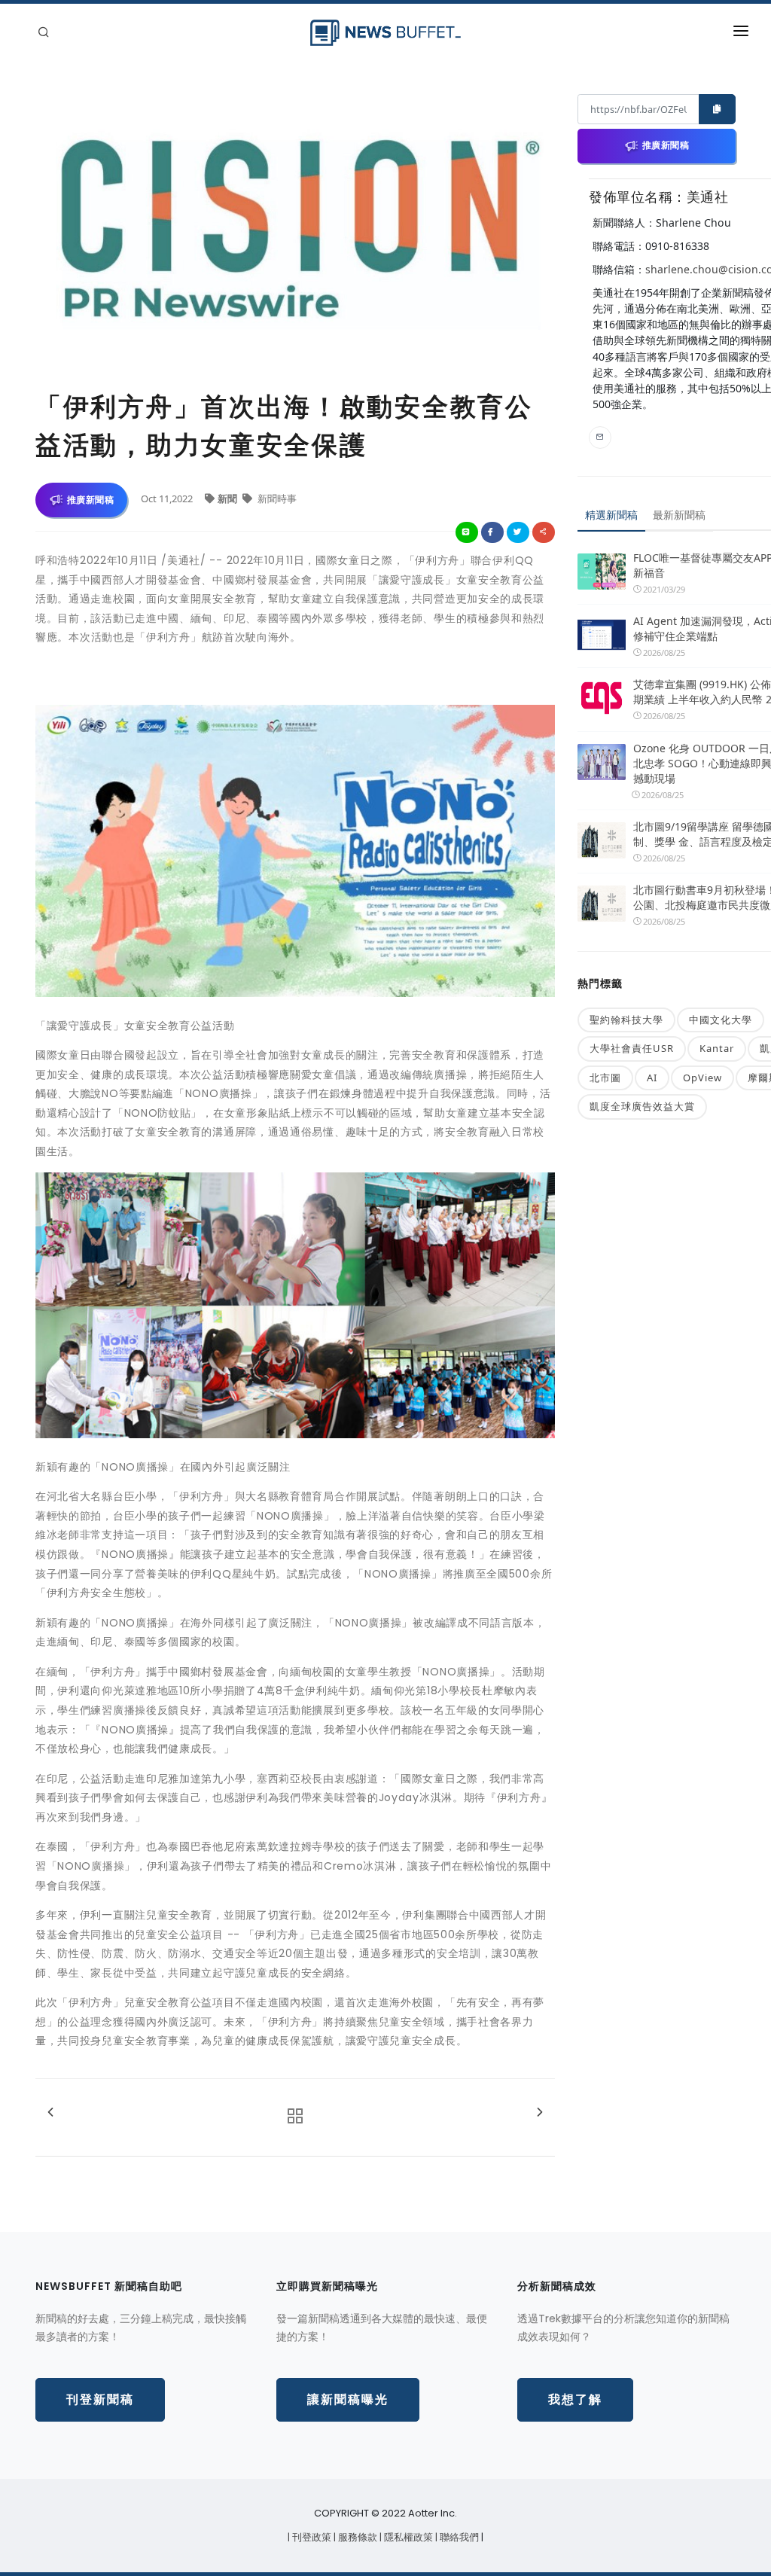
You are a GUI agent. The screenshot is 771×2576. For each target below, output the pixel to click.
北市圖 (605, 1078)
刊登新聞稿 (100, 2399)
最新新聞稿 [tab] (679, 515)
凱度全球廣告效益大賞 (642, 1106)
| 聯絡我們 (458, 2537)
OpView (702, 1078)
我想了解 (575, 2399)
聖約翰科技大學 (626, 1020)
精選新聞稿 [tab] (611, 515)
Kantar (717, 1048)
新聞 (229, 498)
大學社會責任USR (632, 1048)
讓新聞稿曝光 (348, 2399)
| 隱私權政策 (407, 2537)
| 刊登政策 (311, 2537)
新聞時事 (276, 498)
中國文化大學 (721, 1020)
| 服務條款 (357, 2537)
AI (652, 1078)
